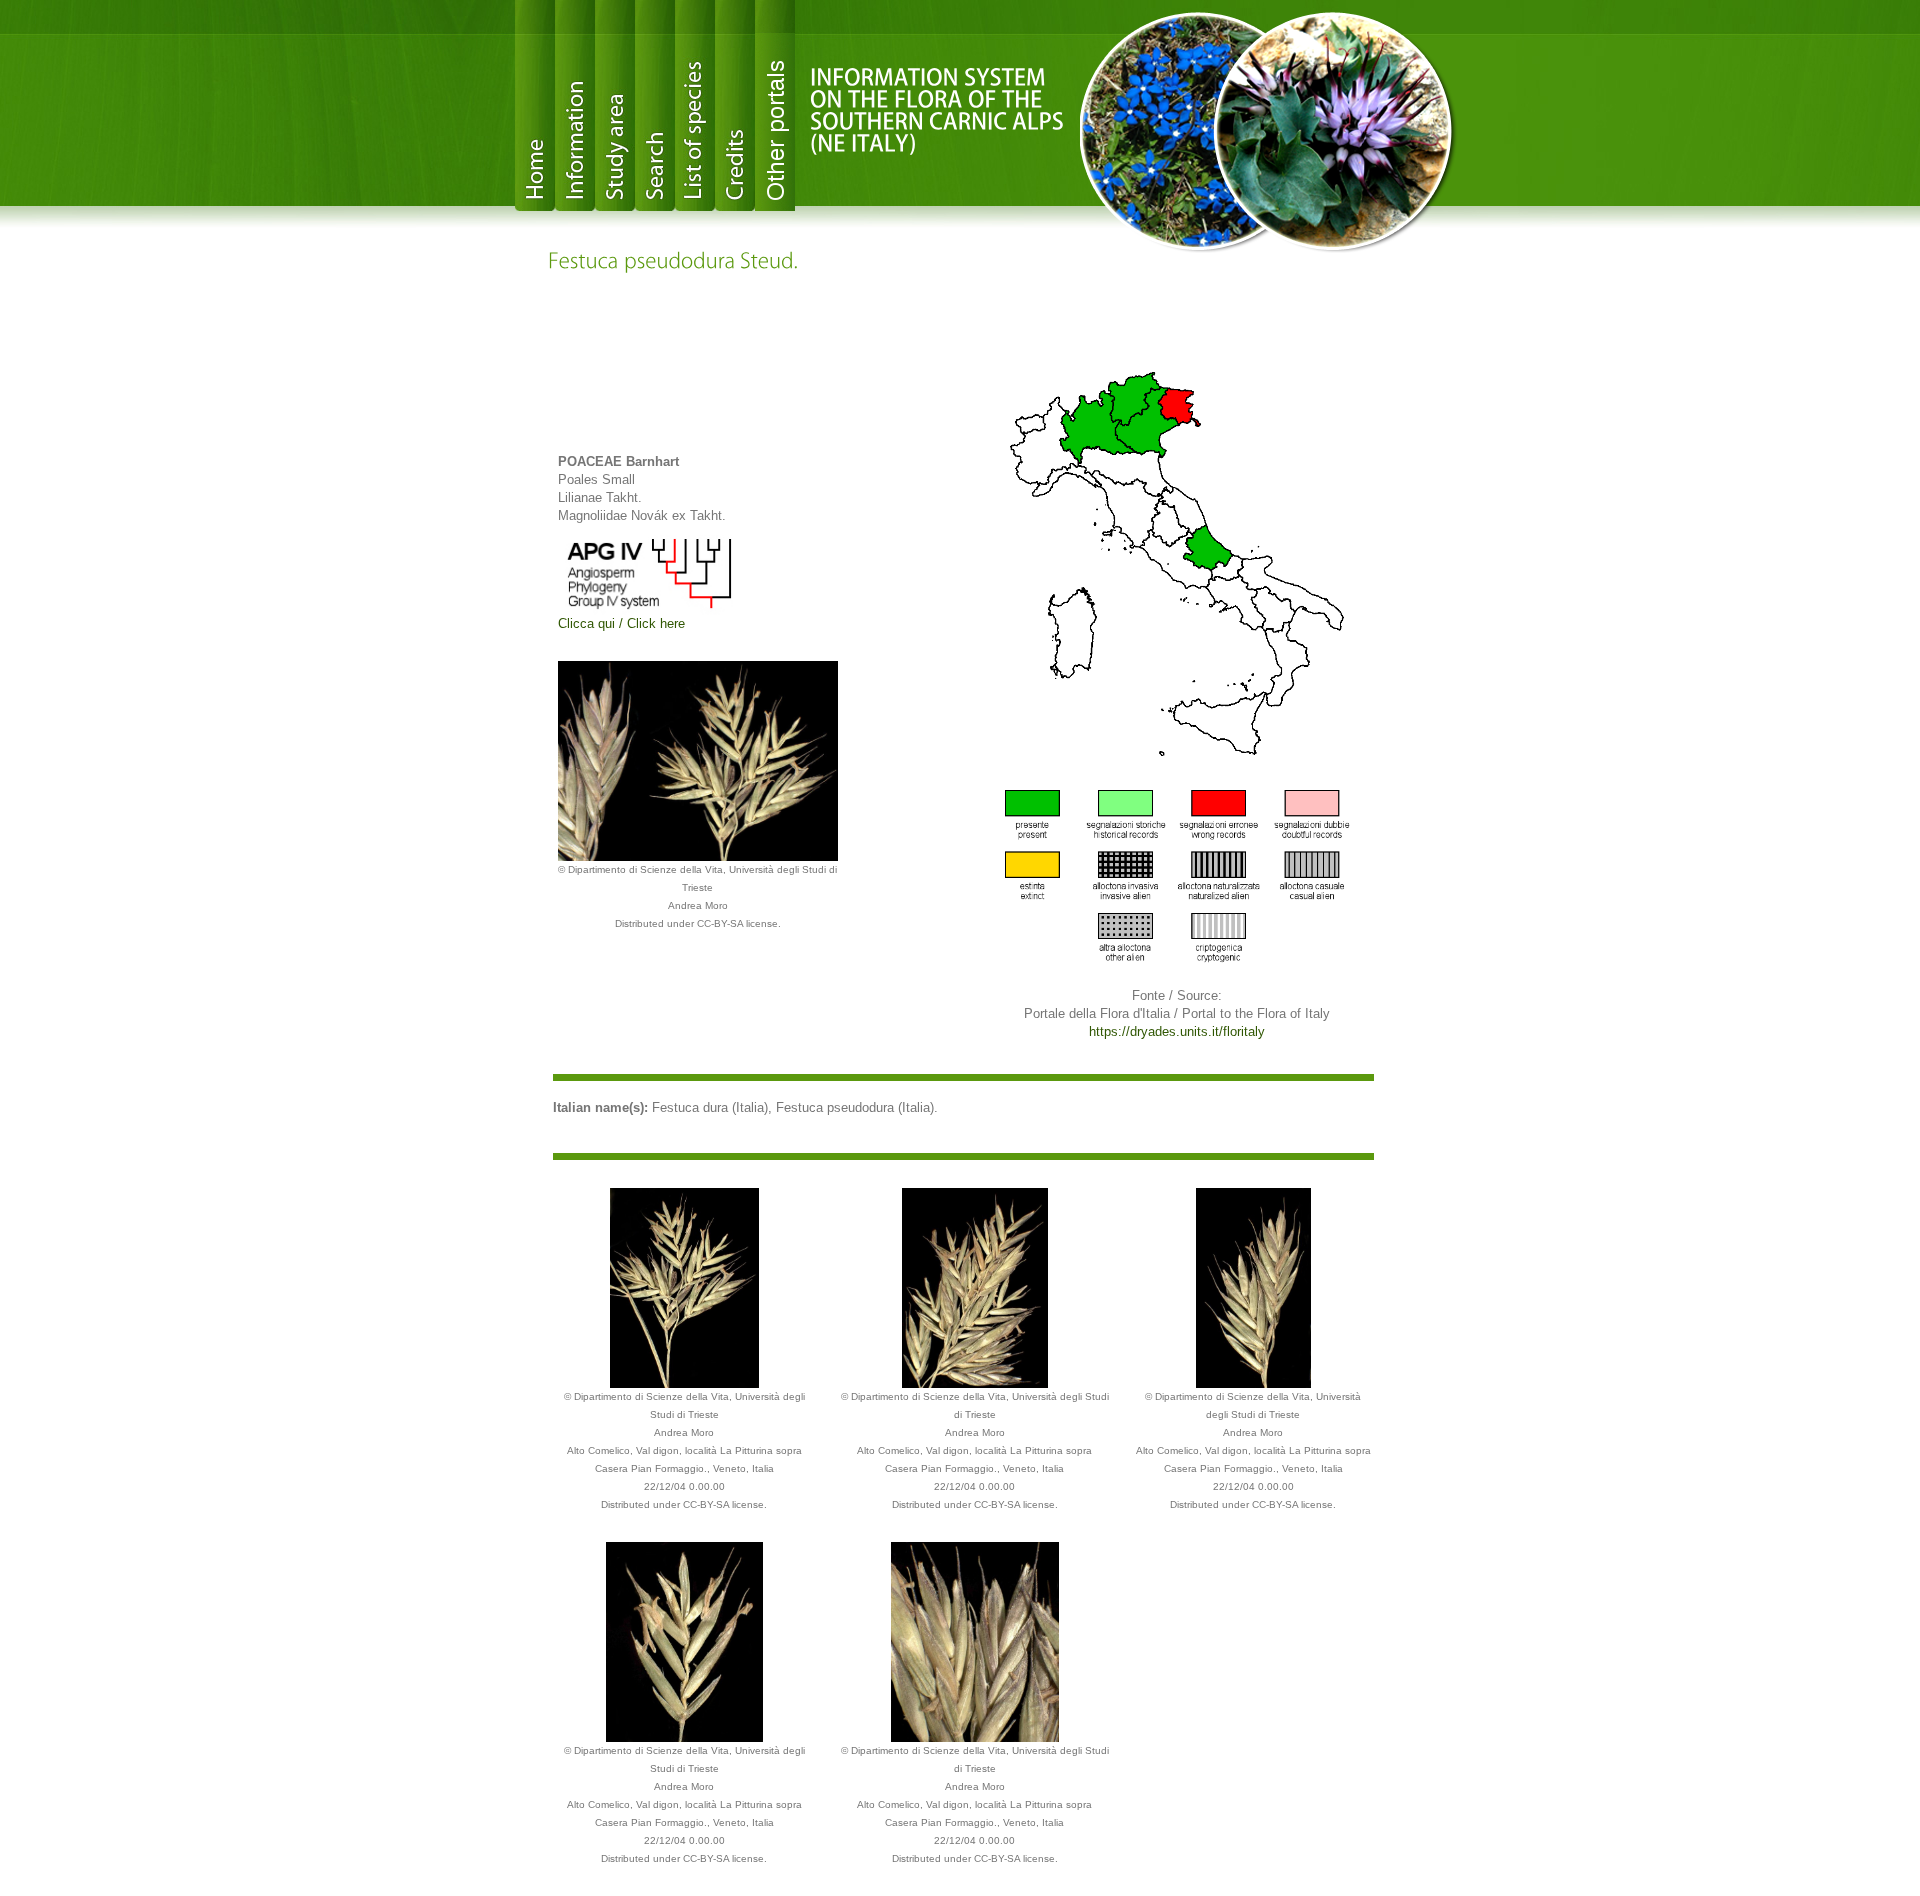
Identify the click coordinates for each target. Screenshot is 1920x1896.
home (535, 105)
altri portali (775, 105)
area (615, 105)
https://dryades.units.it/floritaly (1177, 1031)
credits (735, 105)
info (575, 105)
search (655, 105)
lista (695, 105)
